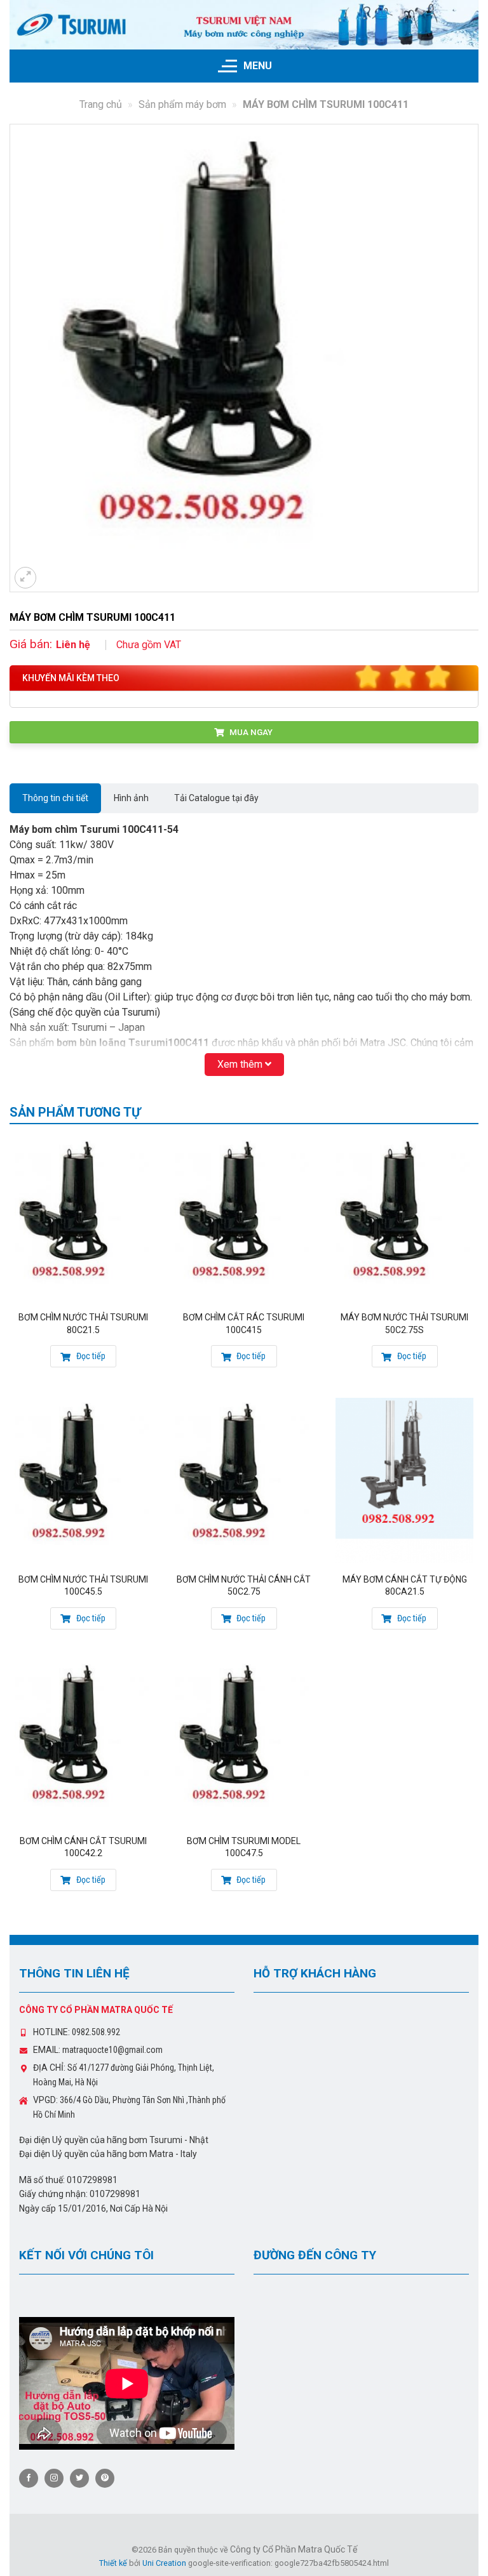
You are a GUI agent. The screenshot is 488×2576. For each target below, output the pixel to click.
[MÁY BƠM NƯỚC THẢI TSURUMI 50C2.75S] (404, 1218)
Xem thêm (241, 1064)
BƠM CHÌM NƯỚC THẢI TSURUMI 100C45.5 (83, 1586)
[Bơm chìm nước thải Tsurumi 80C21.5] (84, 1218)
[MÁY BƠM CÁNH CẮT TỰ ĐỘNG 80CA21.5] (404, 1480)
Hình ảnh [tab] (131, 798)
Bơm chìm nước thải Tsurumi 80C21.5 (83, 1324)
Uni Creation (164, 2563)
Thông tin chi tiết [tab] (55, 798)
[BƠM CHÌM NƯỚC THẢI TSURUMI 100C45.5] (84, 1480)
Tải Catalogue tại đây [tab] (216, 798)
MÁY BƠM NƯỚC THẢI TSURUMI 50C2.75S (404, 1324)
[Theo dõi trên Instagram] (54, 2478)
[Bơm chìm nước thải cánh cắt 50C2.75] (244, 1480)
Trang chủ (101, 104)
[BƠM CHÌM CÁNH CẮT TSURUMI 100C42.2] (84, 1742)
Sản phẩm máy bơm (182, 104)
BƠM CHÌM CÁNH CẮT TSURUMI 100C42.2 (83, 1847)
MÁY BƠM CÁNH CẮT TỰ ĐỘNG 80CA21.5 (405, 1586)
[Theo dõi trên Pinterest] (105, 2478)
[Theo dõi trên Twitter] (79, 2478)
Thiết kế (113, 2563)
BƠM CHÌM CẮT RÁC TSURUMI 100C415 (244, 1324)
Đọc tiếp (90, 1356)
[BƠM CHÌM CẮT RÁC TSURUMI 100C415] (244, 1218)
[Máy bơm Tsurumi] (244, 25)
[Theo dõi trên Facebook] (29, 2478)
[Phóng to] (25, 578)
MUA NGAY (250, 732)
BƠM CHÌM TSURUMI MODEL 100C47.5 (244, 1847)
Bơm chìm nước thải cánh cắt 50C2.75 (244, 1586)
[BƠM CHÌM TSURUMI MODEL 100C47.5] (244, 1742)
